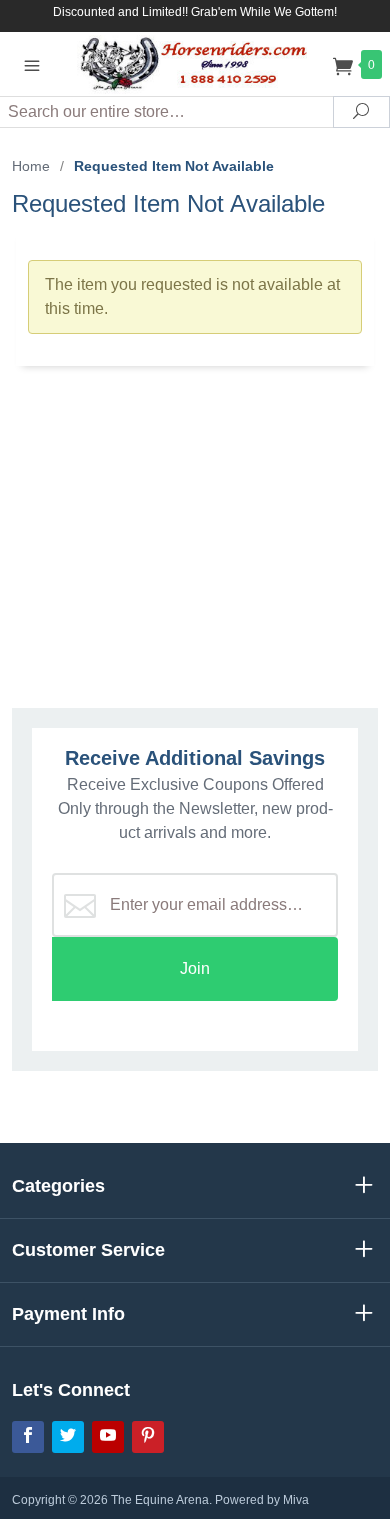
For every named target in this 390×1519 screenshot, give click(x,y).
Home (31, 166)
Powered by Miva (262, 1500)
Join (195, 968)
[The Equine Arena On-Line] (195, 63)
